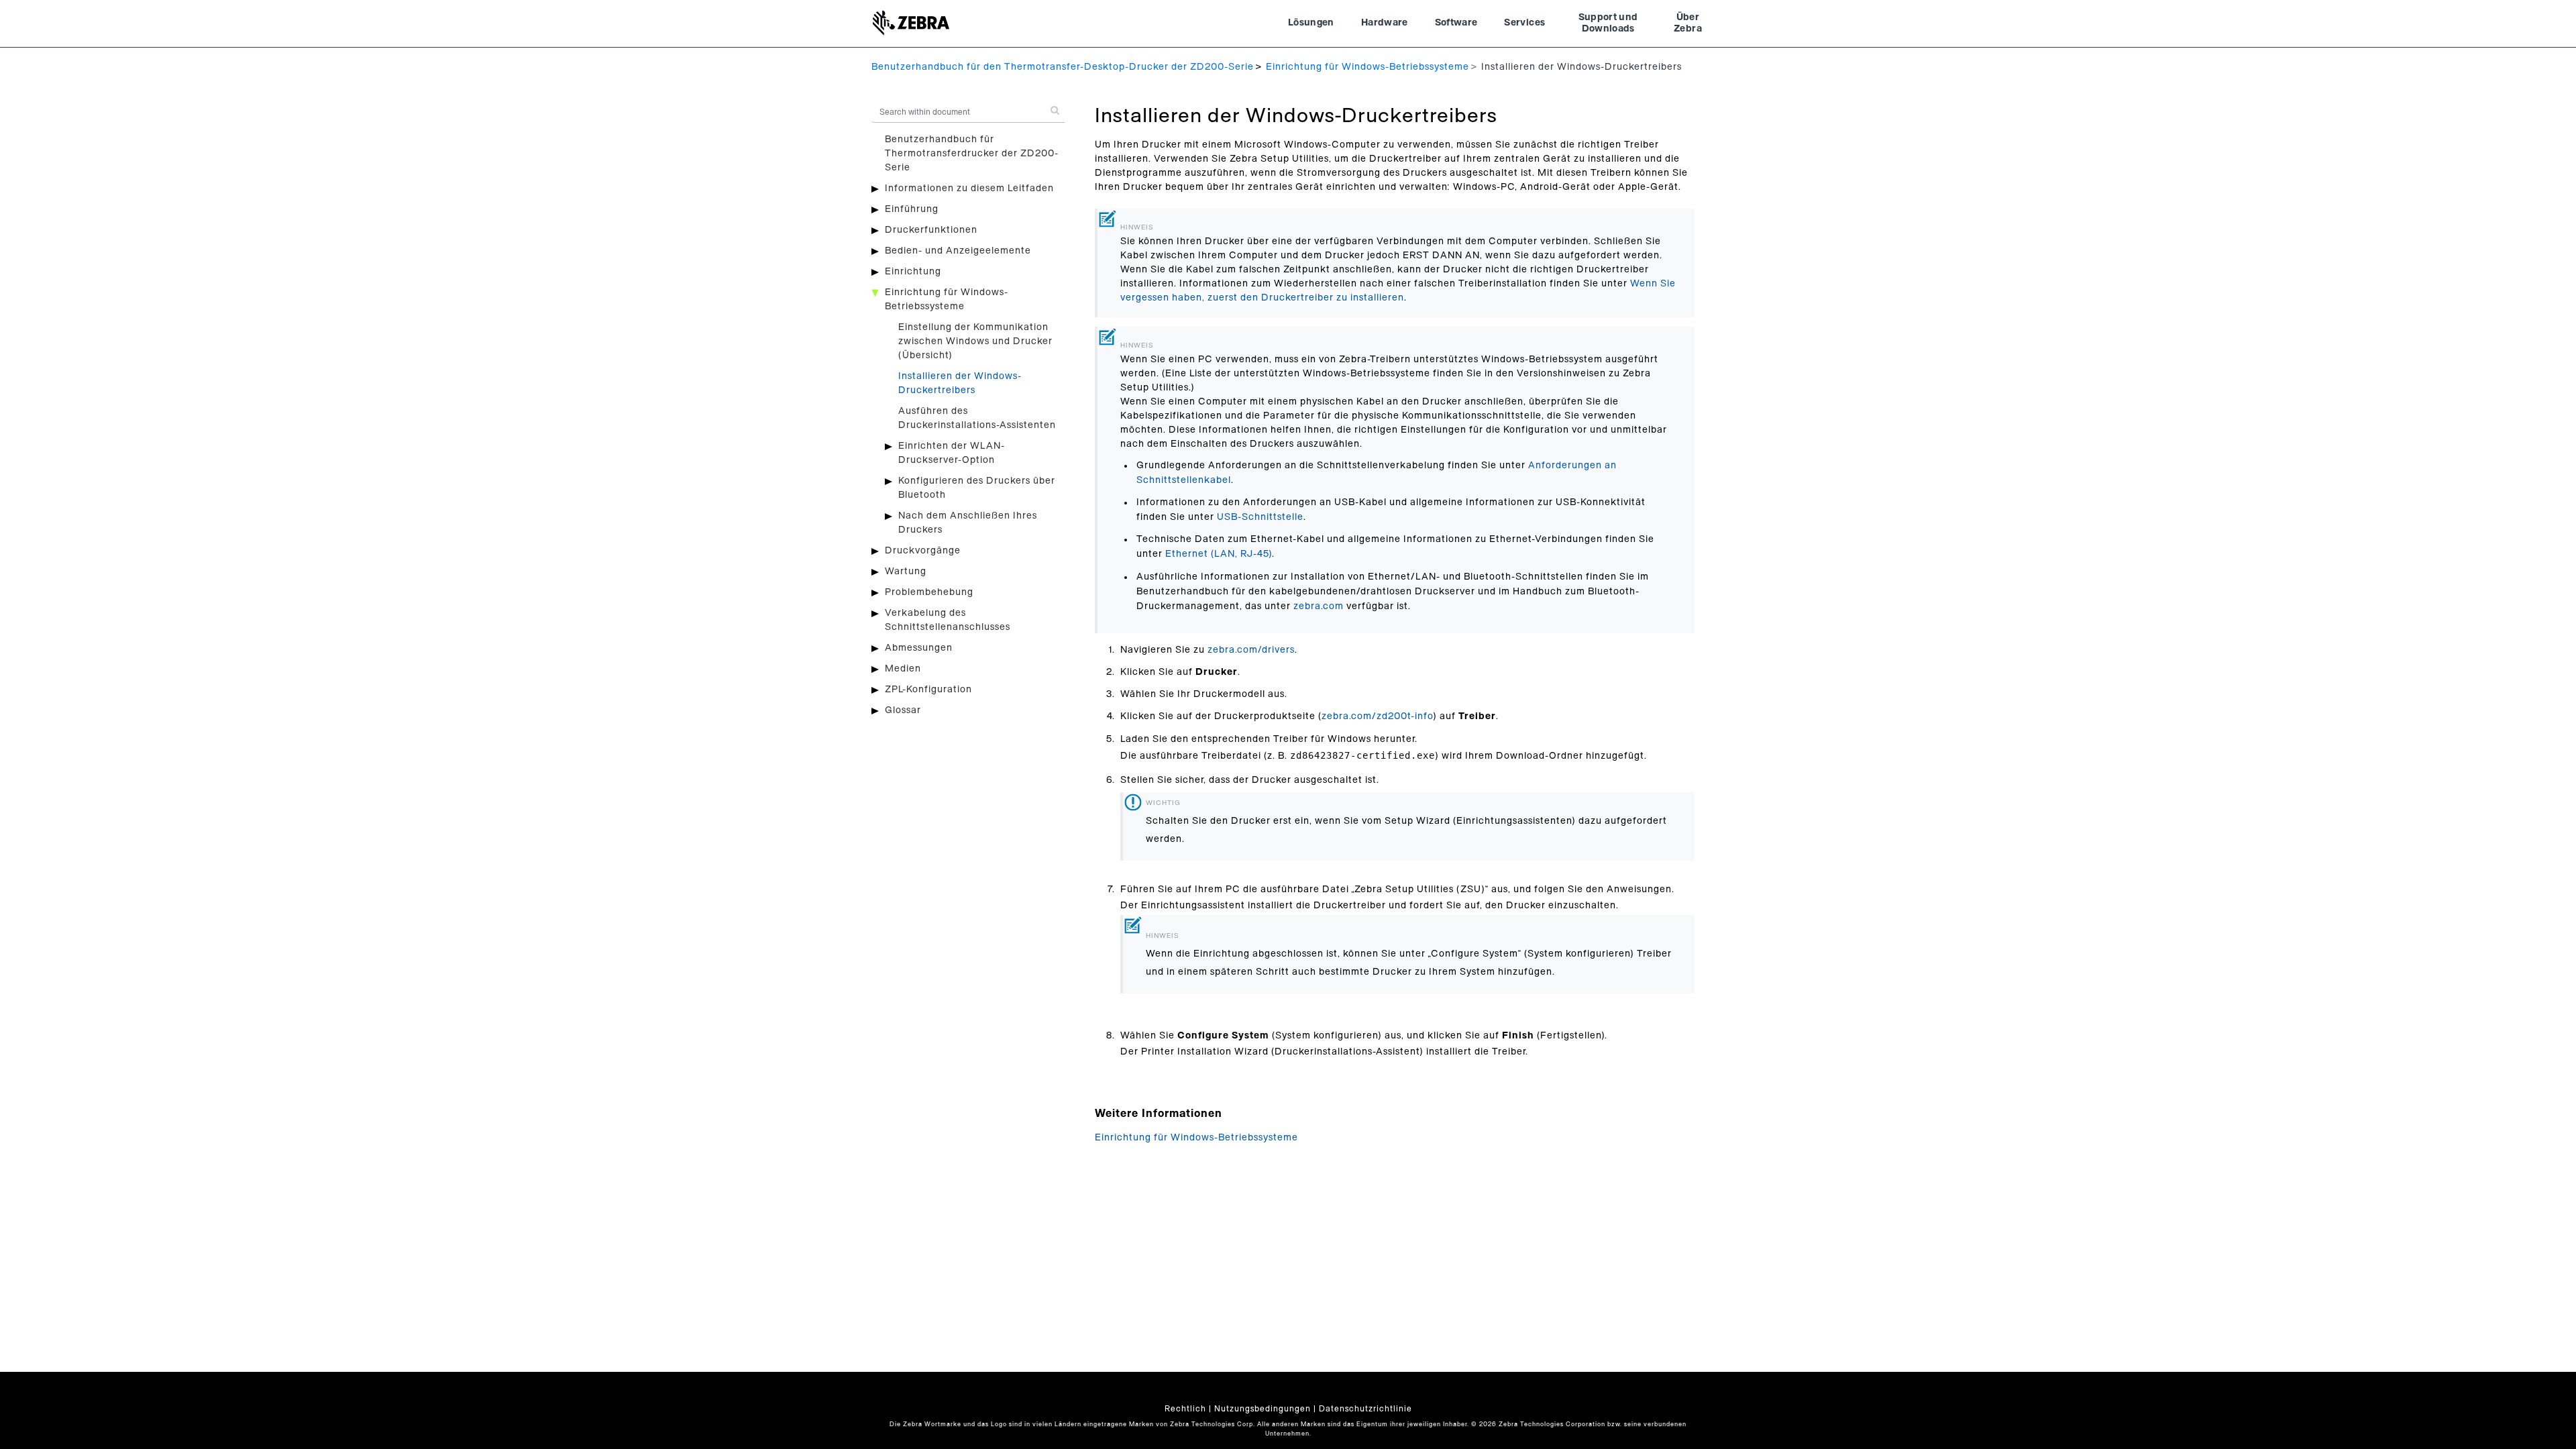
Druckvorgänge (923, 551)
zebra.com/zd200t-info (1377, 716)
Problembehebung (929, 592)
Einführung (912, 209)
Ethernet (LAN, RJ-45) (1219, 554)
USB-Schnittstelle (1260, 517)
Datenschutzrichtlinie (1365, 1409)
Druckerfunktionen (931, 230)
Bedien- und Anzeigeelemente (958, 251)
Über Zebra (1688, 23)
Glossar (903, 710)
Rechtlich (1185, 1409)
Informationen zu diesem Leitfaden (969, 189)
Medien (903, 669)
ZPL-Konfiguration (928, 690)
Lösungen (1311, 23)
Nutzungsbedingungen (1263, 1409)
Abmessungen (919, 648)
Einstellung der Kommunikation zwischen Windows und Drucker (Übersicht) (975, 341)
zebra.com (1319, 606)
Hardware (1385, 23)
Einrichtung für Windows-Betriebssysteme (1367, 67)
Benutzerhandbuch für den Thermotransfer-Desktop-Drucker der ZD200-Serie (1063, 67)
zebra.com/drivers (1251, 650)
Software (1456, 23)
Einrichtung (913, 272)
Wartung (906, 572)
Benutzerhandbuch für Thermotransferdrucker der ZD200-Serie (972, 154)
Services (1524, 23)
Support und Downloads (1608, 23)
